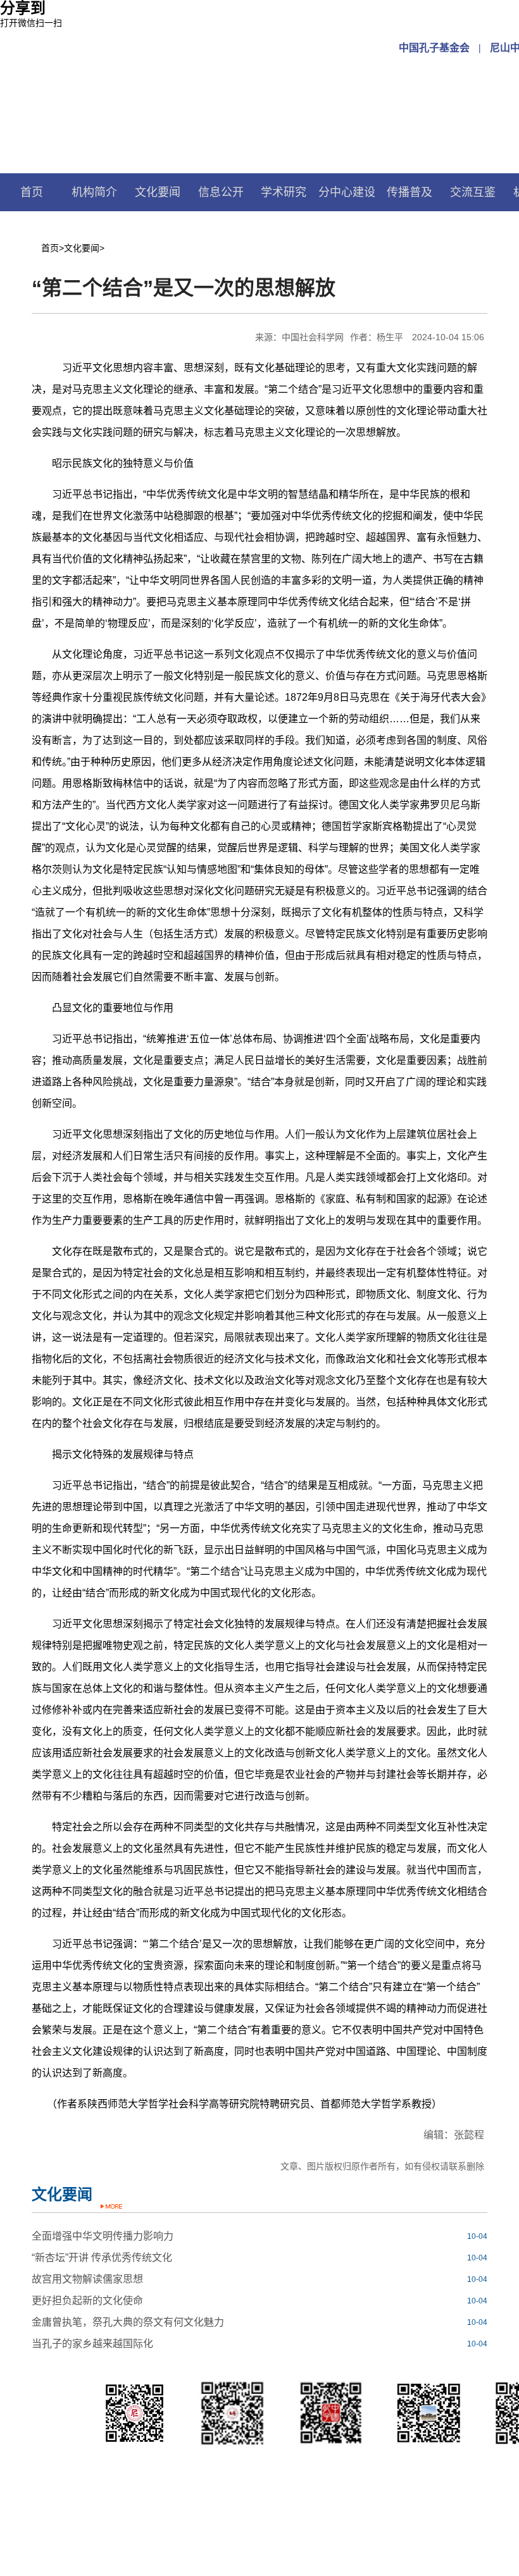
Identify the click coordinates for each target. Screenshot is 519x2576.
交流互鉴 (473, 192)
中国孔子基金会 (434, 48)
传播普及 (410, 192)
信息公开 (221, 192)
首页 (32, 192)
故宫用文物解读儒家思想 (87, 2279)
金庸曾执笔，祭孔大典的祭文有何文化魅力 (128, 2322)
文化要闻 (158, 192)
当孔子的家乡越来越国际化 (92, 2344)
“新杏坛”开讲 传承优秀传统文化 (102, 2258)
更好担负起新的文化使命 (87, 2301)
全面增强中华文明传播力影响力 (103, 2236)
